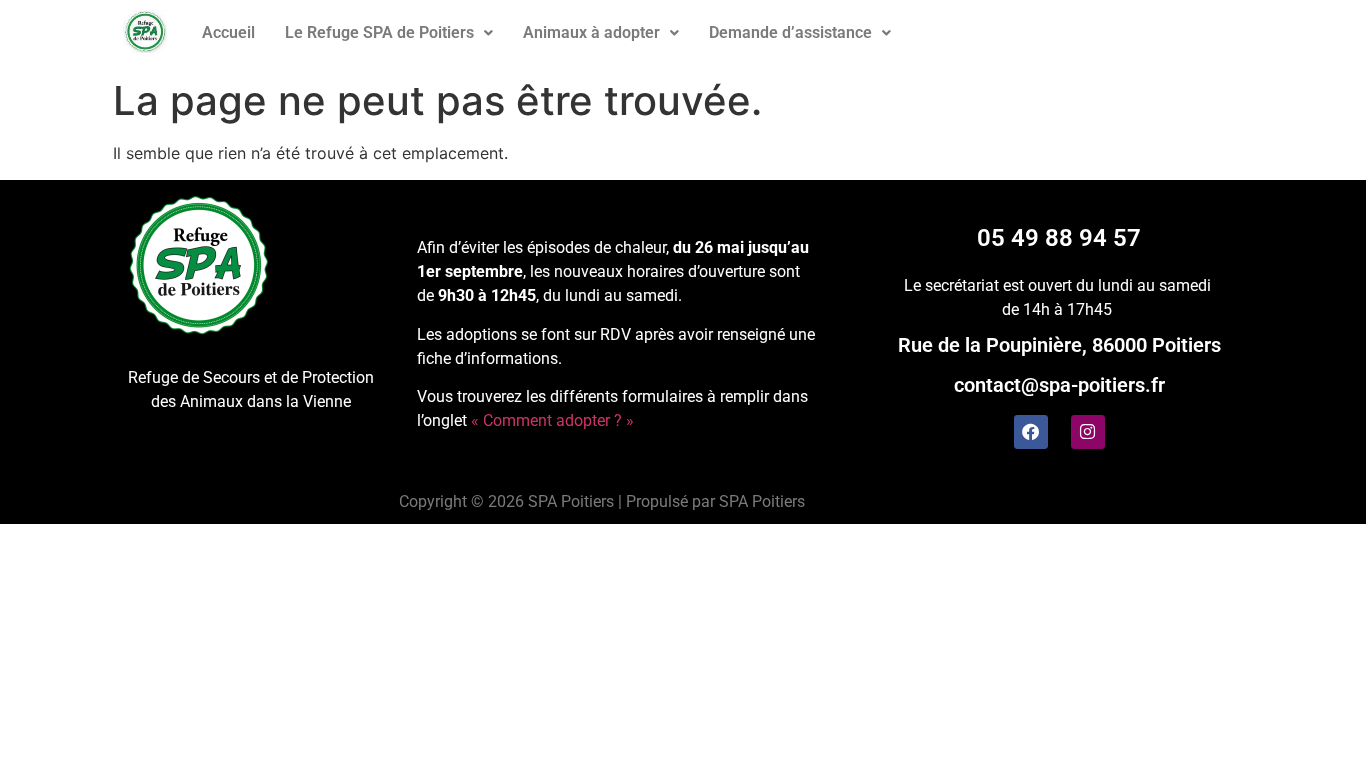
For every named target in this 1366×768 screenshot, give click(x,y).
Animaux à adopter (591, 32)
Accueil (228, 32)
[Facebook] (1031, 432)
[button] (389, 33)
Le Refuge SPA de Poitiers (379, 32)
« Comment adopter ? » (552, 420)
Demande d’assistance (790, 32)
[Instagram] (1088, 432)
